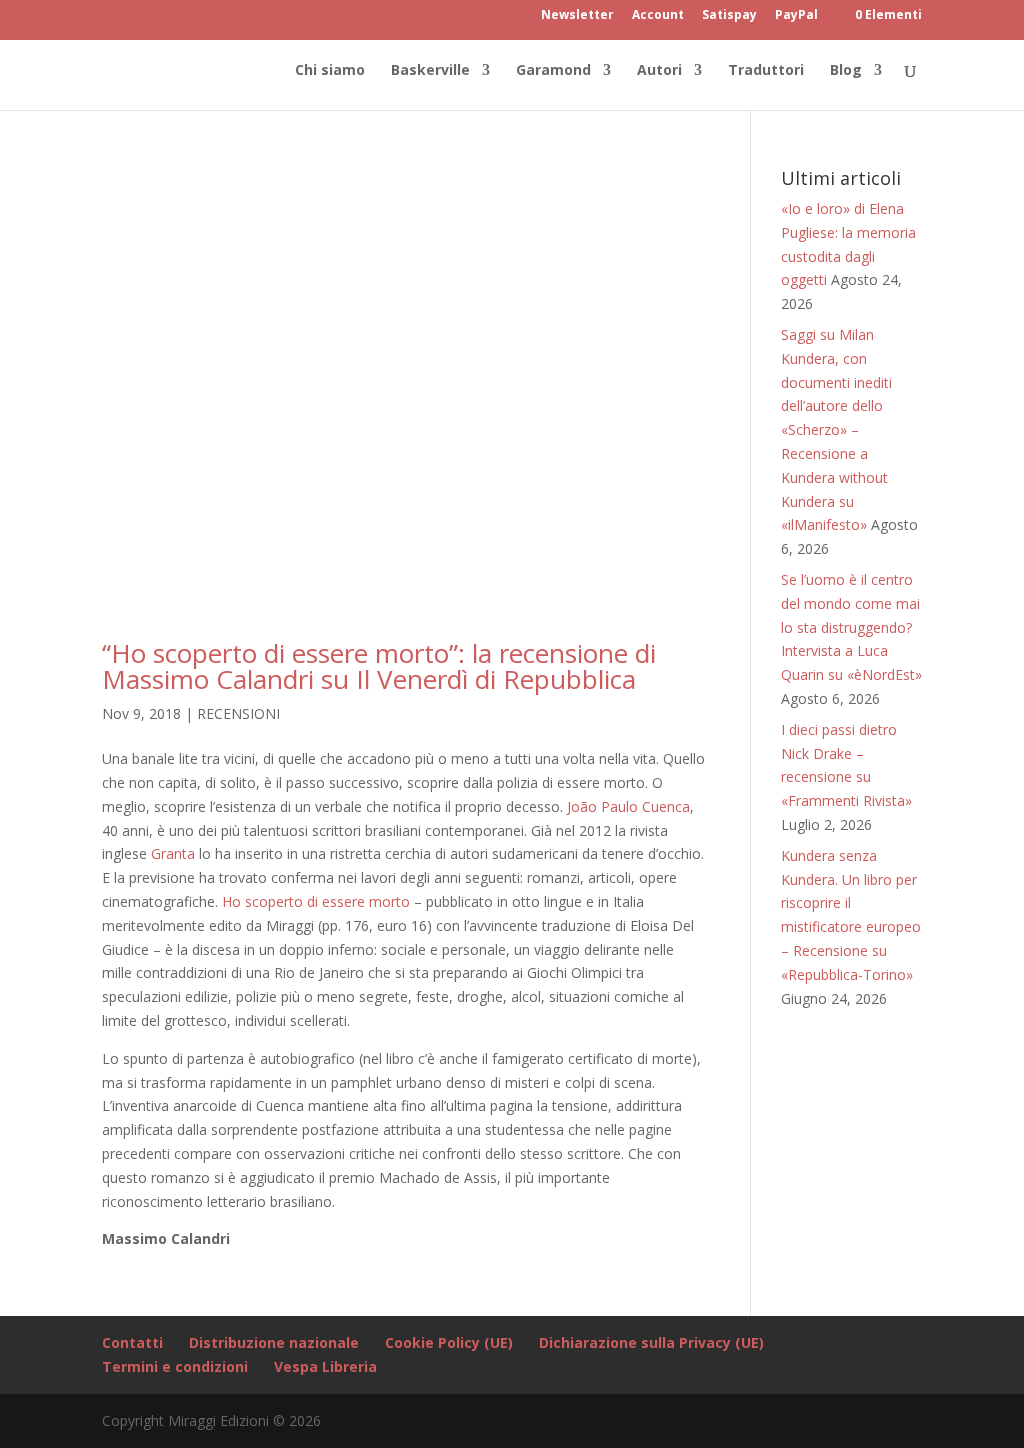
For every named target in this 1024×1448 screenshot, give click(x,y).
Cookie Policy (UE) (449, 1342)
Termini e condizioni (175, 1366)
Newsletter (577, 16)
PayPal (796, 16)
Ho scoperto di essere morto (316, 901)
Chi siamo (330, 71)
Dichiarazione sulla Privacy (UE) (651, 1342)
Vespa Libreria (325, 1366)
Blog (846, 71)
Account (658, 16)
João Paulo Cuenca (628, 806)
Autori (659, 71)
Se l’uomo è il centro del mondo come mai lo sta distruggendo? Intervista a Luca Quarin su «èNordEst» (851, 627)
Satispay (729, 16)
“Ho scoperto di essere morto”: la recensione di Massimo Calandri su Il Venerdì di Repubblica (379, 666)
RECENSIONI (238, 713)
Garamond (553, 71)
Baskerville (430, 71)
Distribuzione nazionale (274, 1342)
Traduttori (766, 71)
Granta (173, 853)
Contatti (132, 1342)
